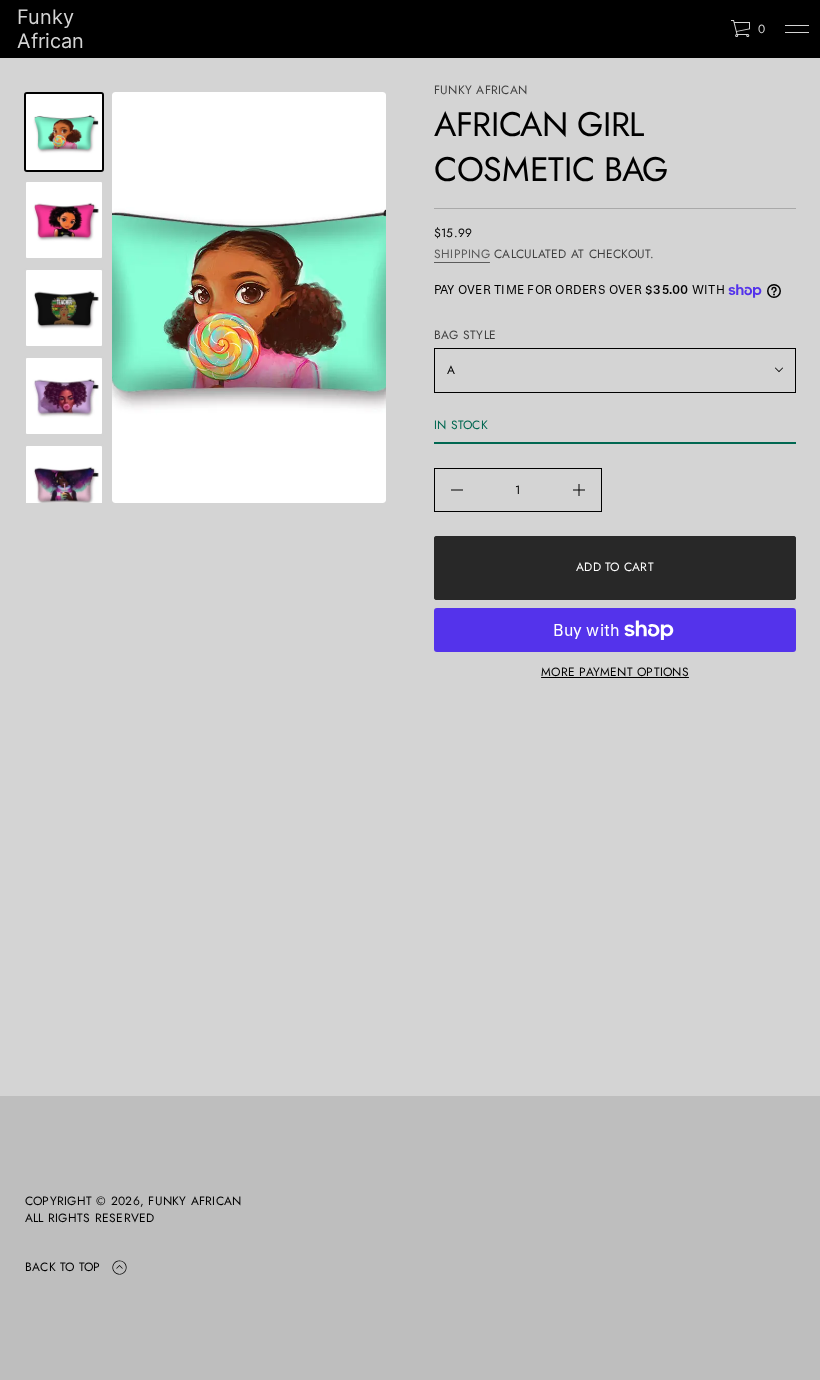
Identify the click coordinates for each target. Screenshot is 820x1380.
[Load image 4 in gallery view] (64, 308)
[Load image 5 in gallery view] (64, 396)
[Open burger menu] (797, 29)
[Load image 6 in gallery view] (64, 484)
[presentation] (249, 297)
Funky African (50, 29)
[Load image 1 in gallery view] (64, 132)
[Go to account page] (708, 33)
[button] (747, 29)
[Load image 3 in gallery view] (64, 220)
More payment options (615, 672)
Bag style (465, 335)
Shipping (462, 254)
